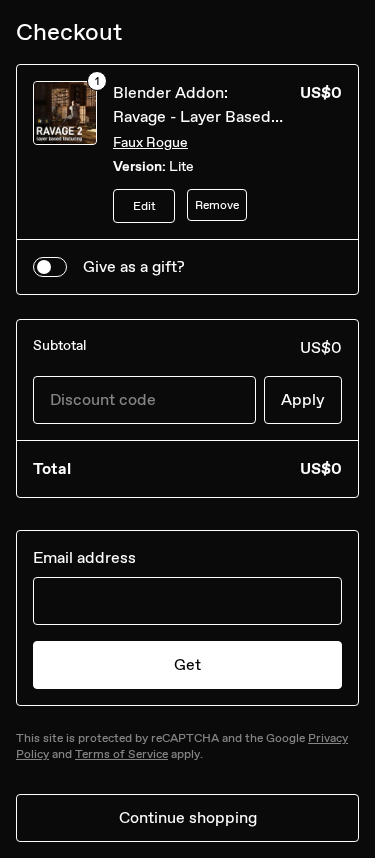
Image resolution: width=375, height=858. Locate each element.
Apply (303, 399)
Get (187, 664)
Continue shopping (188, 817)
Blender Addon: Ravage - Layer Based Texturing (192, 116)
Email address (84, 557)
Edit (144, 206)
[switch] (50, 267)
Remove (217, 205)
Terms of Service (121, 754)
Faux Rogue (150, 142)
